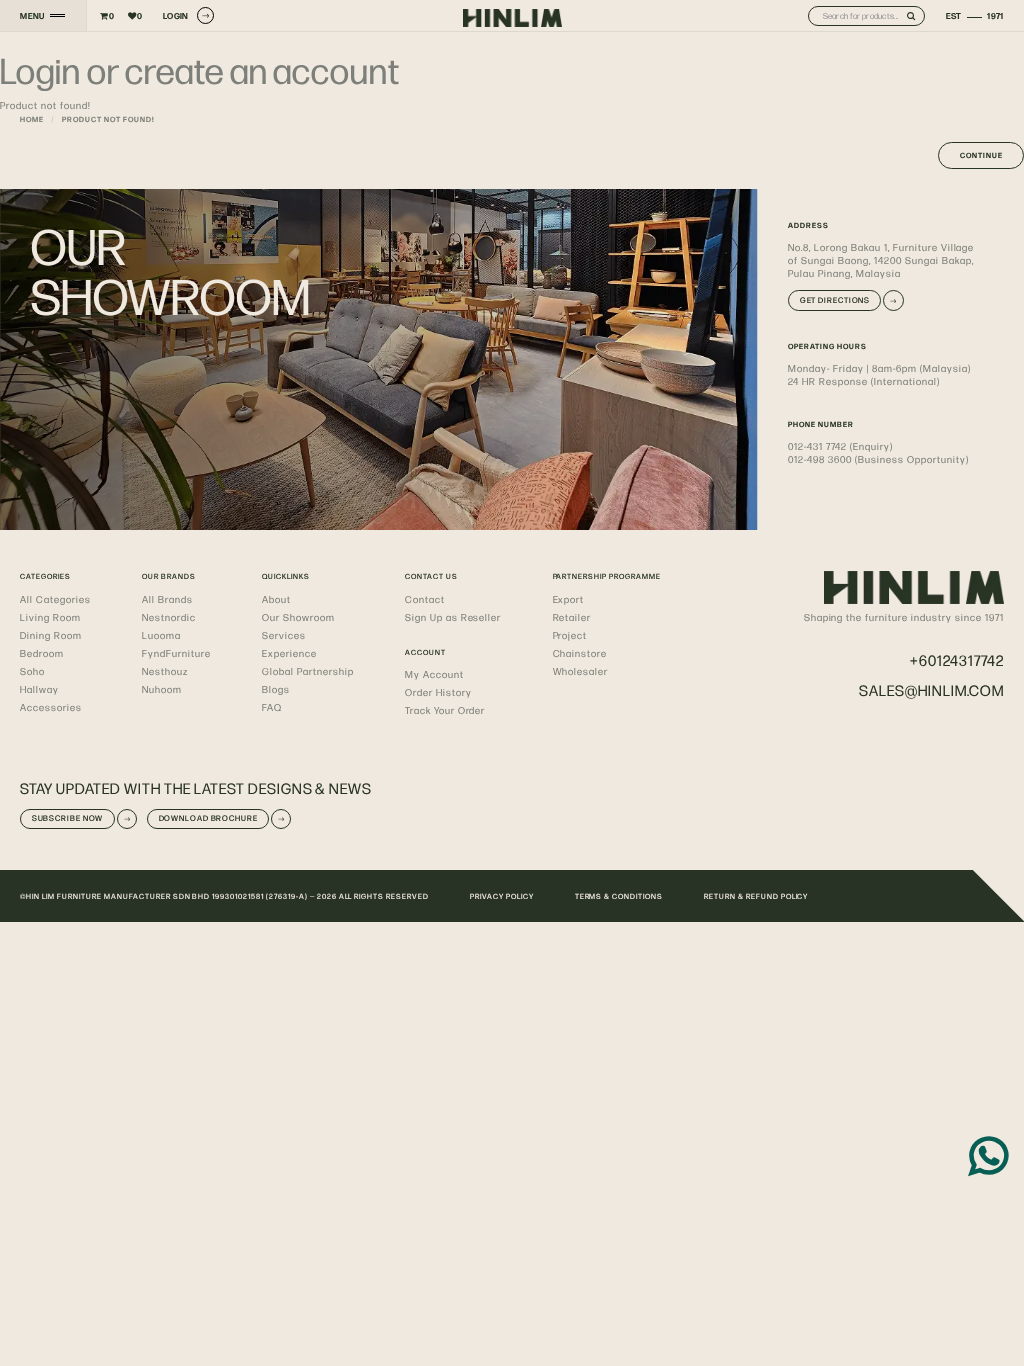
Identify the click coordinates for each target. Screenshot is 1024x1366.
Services (284, 635)
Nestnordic (169, 617)
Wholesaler (581, 671)
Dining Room (51, 635)
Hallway (39, 689)
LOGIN (176, 15)
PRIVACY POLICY (502, 896)
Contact (425, 599)
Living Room (50, 617)
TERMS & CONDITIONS (619, 896)
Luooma (161, 635)
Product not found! (108, 119)
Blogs (276, 689)
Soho (32, 671)
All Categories (55, 599)
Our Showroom (298, 617)
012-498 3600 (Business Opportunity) (878, 459)
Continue (981, 155)
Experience (289, 653)
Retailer (572, 617)
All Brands (167, 599)
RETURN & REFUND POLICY (756, 896)
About (276, 599)
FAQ (272, 707)
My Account (434, 674)
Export (569, 599)
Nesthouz (165, 671)
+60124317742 (957, 659)
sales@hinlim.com (931, 689)
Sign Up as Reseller (453, 617)
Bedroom (42, 653)
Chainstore (580, 653)
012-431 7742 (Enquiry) (840, 446)
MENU (32, 15)
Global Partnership (308, 671)
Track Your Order (445, 710)
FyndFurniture (176, 653)
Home (32, 119)
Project (570, 635)
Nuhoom (162, 689)
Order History (438, 692)
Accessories (51, 707)
